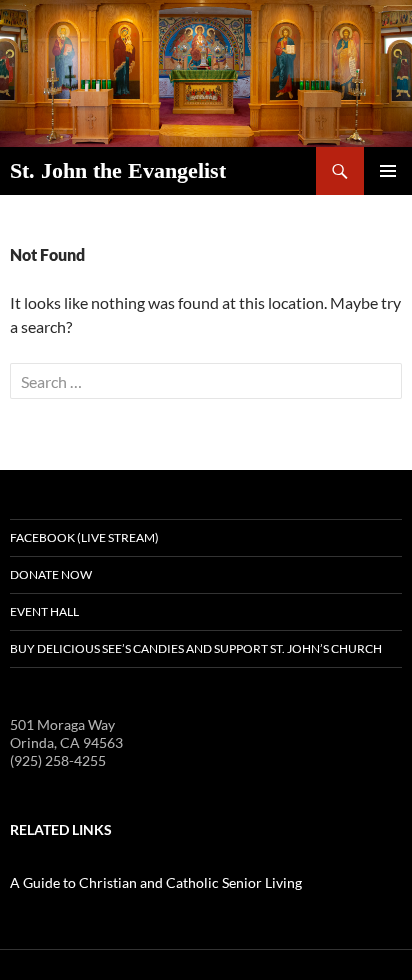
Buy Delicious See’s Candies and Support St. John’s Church (196, 648)
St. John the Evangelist (118, 171)
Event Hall (44, 611)
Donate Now (51, 574)
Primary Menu (388, 171)
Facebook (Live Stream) (84, 537)
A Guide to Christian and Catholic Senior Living (156, 882)
